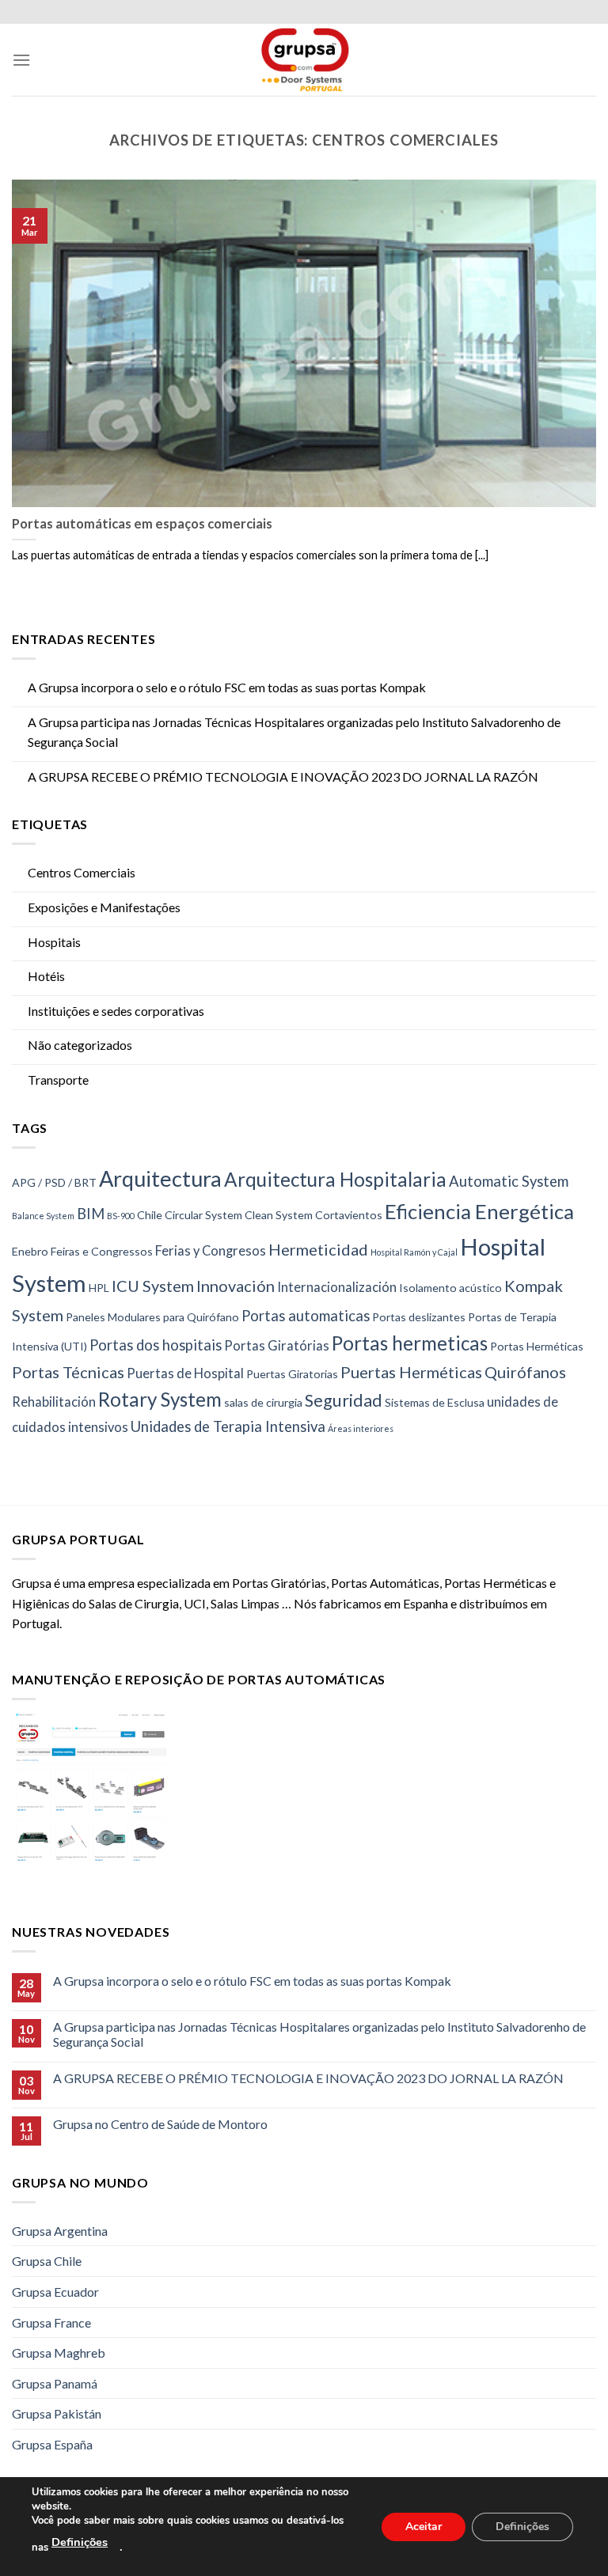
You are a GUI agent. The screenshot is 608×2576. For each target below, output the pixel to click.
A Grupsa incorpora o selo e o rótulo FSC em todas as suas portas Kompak (227, 687)
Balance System (43, 1216)
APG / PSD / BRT (54, 1182)
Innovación (236, 1286)
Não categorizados (80, 1045)
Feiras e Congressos (102, 1251)
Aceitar (424, 2526)
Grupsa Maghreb (59, 2352)
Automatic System (509, 1181)
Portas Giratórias (277, 1346)
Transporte (58, 1080)
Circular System (203, 1215)
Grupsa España (52, 2444)
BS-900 (121, 1216)
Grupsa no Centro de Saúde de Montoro (160, 2124)
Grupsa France (51, 2322)
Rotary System (160, 1399)
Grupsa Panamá (55, 2383)
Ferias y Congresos (211, 1251)
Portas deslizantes (419, 1317)
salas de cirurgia (263, 1402)
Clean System (279, 1215)
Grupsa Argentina (60, 2231)
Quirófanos (525, 1372)
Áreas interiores (361, 1428)
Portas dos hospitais (156, 1345)
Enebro (30, 1251)
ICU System (153, 1286)
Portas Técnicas (68, 1372)
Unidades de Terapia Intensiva (228, 1426)
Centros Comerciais (82, 872)
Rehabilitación (54, 1402)
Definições (80, 2542)
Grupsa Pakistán (57, 2413)
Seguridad (344, 1400)
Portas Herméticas (537, 1346)
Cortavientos (349, 1215)
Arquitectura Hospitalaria (335, 1179)
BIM (91, 1214)
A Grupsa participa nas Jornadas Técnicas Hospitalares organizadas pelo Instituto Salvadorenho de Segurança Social (294, 732)
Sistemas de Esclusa (435, 1402)
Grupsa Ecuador (55, 2292)
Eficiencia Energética (479, 1212)
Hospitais (54, 942)
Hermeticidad (318, 1249)
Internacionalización (337, 1287)
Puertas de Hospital (185, 1373)
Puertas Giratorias (292, 1374)
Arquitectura (160, 1178)
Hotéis (46, 976)
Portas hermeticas (410, 1343)
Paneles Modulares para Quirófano (152, 1317)
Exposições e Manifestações (104, 907)
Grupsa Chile (47, 2261)
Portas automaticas (306, 1316)
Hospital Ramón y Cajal (414, 1252)
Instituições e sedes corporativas (116, 1011)
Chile (150, 1215)
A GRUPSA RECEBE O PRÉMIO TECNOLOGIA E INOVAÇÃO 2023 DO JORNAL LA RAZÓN (283, 777)
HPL (99, 1288)
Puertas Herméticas (411, 1372)
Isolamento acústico (450, 1288)
